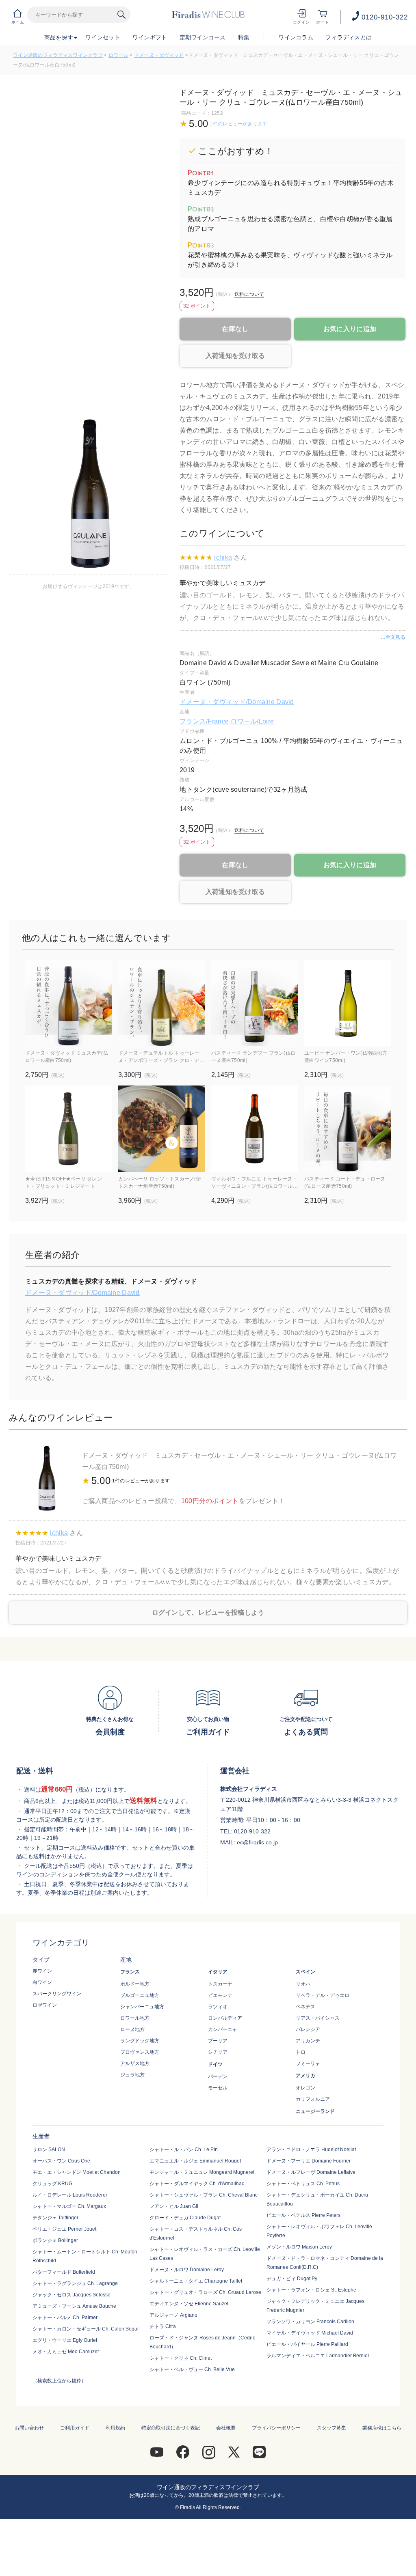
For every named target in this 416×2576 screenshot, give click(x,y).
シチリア (218, 2052)
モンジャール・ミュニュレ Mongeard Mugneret (202, 2172)
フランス (130, 1972)
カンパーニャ (223, 2029)
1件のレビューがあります (238, 124)
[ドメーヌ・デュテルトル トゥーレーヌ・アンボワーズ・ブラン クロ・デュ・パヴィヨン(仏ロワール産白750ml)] (161, 1003)
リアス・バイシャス (318, 2018)
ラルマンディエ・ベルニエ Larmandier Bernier (318, 2356)
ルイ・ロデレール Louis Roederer (70, 2195)
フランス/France (205, 721)
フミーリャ (308, 2063)
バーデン (218, 2076)
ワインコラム (296, 37)
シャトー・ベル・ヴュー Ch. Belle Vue (192, 2369)
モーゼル (218, 2088)
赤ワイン (42, 1971)
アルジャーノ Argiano (173, 2315)
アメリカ (305, 2076)
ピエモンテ (220, 1995)
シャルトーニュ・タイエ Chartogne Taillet (196, 2281)
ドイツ (215, 2064)
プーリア (218, 2041)
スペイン (305, 1972)
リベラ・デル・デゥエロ (323, 1995)
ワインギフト (150, 37)
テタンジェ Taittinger (55, 2218)
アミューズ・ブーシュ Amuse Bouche (74, 2306)
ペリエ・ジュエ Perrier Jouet (64, 2229)
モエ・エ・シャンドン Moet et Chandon (77, 2172)
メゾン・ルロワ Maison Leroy (299, 2247)
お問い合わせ (29, 2428)
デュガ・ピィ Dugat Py (292, 2279)
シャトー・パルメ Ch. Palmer (65, 2318)
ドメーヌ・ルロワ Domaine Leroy (187, 2270)
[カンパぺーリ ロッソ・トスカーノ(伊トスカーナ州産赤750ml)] (161, 1129)
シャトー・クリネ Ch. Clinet (181, 2358)
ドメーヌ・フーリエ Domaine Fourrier (309, 2161)
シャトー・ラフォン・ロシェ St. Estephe (311, 2290)
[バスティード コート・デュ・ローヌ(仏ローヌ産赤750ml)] (348, 1129)
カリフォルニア (313, 2099)
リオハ (303, 1984)
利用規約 (115, 2428)
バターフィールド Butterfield (64, 2272)
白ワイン (42, 1982)
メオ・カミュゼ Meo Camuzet (66, 2352)
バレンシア (308, 2029)
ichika (223, 557)
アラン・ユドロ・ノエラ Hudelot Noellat (311, 2150)
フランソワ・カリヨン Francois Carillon (310, 2322)
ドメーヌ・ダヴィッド (159, 55)
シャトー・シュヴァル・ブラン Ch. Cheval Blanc (204, 2195)
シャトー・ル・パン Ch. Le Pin (184, 2150)
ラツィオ (218, 2007)
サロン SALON (49, 2150)
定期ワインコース (203, 37)
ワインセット (103, 37)
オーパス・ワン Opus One (61, 2161)
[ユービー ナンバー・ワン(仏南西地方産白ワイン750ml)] (348, 1003)
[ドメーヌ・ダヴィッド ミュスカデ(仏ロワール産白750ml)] (68, 1003)
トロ (301, 2052)
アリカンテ (308, 2041)
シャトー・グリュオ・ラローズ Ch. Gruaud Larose (205, 2292)
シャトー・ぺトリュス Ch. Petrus (303, 2184)
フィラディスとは (349, 37)
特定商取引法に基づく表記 (171, 2428)
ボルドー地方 (135, 1984)
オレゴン (305, 2088)
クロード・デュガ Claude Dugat (185, 2218)
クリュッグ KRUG (52, 2184)
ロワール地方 (135, 2018)
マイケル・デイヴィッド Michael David (310, 2333)
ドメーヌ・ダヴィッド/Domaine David (237, 702)
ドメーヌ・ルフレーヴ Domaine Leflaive (311, 2172)
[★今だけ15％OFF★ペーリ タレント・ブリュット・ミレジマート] (68, 1129)
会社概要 (226, 2428)
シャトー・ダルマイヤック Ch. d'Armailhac (197, 2184)
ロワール (118, 55)
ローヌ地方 (132, 2029)
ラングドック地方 (140, 2041)
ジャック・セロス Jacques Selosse (71, 2295)
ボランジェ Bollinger (55, 2240)
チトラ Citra (163, 2326)
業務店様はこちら (382, 2428)
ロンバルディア (225, 2018)
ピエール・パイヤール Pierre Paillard (307, 2344)
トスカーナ (220, 1984)
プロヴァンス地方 (140, 2052)
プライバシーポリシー (276, 2428)
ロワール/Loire (252, 721)
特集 (244, 37)
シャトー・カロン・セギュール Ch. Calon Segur (86, 2329)
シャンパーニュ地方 (142, 2007)
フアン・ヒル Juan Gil (174, 2206)
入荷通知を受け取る (235, 356)
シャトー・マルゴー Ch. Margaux (69, 2206)
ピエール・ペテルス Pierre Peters (303, 2215)
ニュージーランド (315, 2111)
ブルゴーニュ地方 (140, 1995)
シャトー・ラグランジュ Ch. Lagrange (75, 2283)
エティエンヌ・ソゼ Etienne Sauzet (189, 2304)
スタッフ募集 (331, 2428)
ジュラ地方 (132, 2075)
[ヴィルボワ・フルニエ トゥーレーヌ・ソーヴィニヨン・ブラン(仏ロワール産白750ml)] (255, 1129)
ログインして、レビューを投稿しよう (208, 1612)
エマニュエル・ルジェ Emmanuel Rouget (195, 2161)
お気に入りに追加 (350, 329)
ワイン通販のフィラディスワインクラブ (58, 55)
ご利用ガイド (75, 2428)
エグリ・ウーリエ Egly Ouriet (65, 2340)
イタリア (218, 1972)
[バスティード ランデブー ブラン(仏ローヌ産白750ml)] (255, 1003)
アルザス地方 (135, 2063)
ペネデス (305, 2007)
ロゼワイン (45, 2005)
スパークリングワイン (57, 1994)
